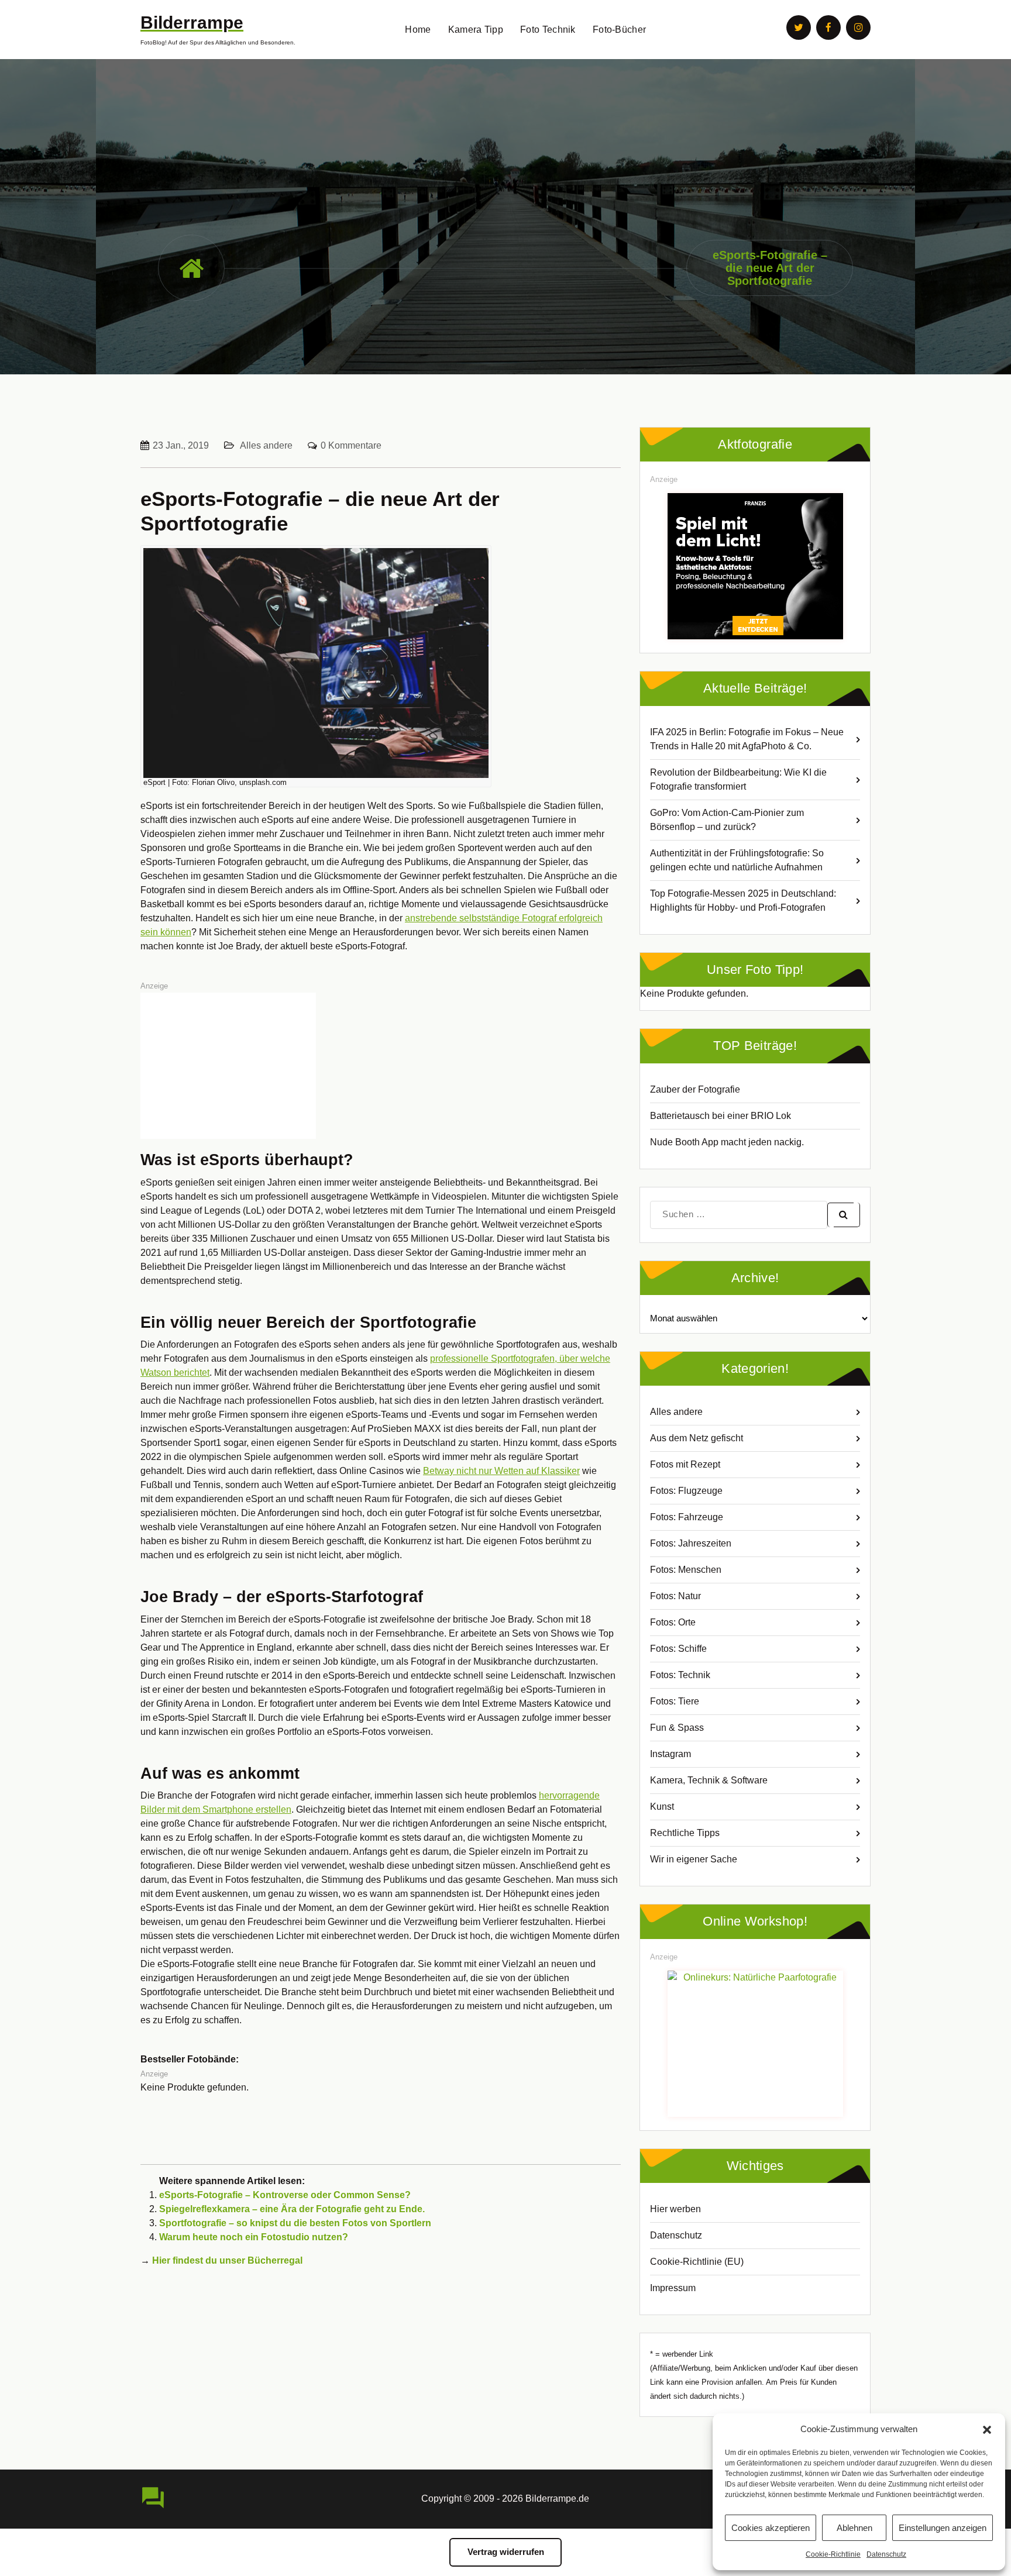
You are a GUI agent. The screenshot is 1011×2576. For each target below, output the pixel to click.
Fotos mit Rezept (685, 1464)
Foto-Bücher (619, 30)
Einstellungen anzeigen (943, 2528)
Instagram (670, 1754)
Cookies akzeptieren (771, 2528)
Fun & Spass (677, 1728)
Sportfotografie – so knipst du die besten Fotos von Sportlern (295, 2223)
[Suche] (844, 1215)
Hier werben (675, 2209)
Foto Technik (548, 30)
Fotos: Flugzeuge (686, 1491)
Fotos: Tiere (675, 1701)
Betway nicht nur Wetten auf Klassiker (501, 1471)
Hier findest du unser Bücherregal (227, 2260)
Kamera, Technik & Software (709, 1780)
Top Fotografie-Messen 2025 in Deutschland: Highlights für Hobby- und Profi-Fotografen (743, 900)
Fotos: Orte (673, 1622)
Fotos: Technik (680, 1675)
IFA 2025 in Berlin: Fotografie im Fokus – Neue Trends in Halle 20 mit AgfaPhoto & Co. (747, 739)
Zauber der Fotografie (695, 1089)
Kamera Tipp (476, 30)
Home (418, 30)
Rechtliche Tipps (685, 1833)
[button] (987, 2429)
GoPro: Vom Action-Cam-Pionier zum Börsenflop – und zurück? (727, 820)
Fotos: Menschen (686, 1570)
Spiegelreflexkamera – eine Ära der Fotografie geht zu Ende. (292, 2209)
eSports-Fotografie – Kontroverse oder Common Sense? (285, 2195)
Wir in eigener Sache (694, 1859)
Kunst (662, 1807)
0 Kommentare (351, 445)
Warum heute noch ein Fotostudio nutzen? (254, 2237)
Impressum (673, 2288)
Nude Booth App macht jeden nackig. (727, 1142)
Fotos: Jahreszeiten (691, 1543)
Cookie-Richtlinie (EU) (697, 2262)
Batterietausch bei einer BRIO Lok (721, 1116)
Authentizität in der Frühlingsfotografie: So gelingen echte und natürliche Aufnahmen (737, 860)
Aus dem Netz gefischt (697, 1438)
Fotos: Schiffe (678, 1649)
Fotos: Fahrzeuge (687, 1517)
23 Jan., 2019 (181, 445)
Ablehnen (854, 2528)
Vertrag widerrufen (506, 2552)
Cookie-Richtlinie (833, 2554)
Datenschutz (886, 2554)
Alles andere (266, 445)
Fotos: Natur (675, 1596)
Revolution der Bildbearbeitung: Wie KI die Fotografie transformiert (738, 779)
